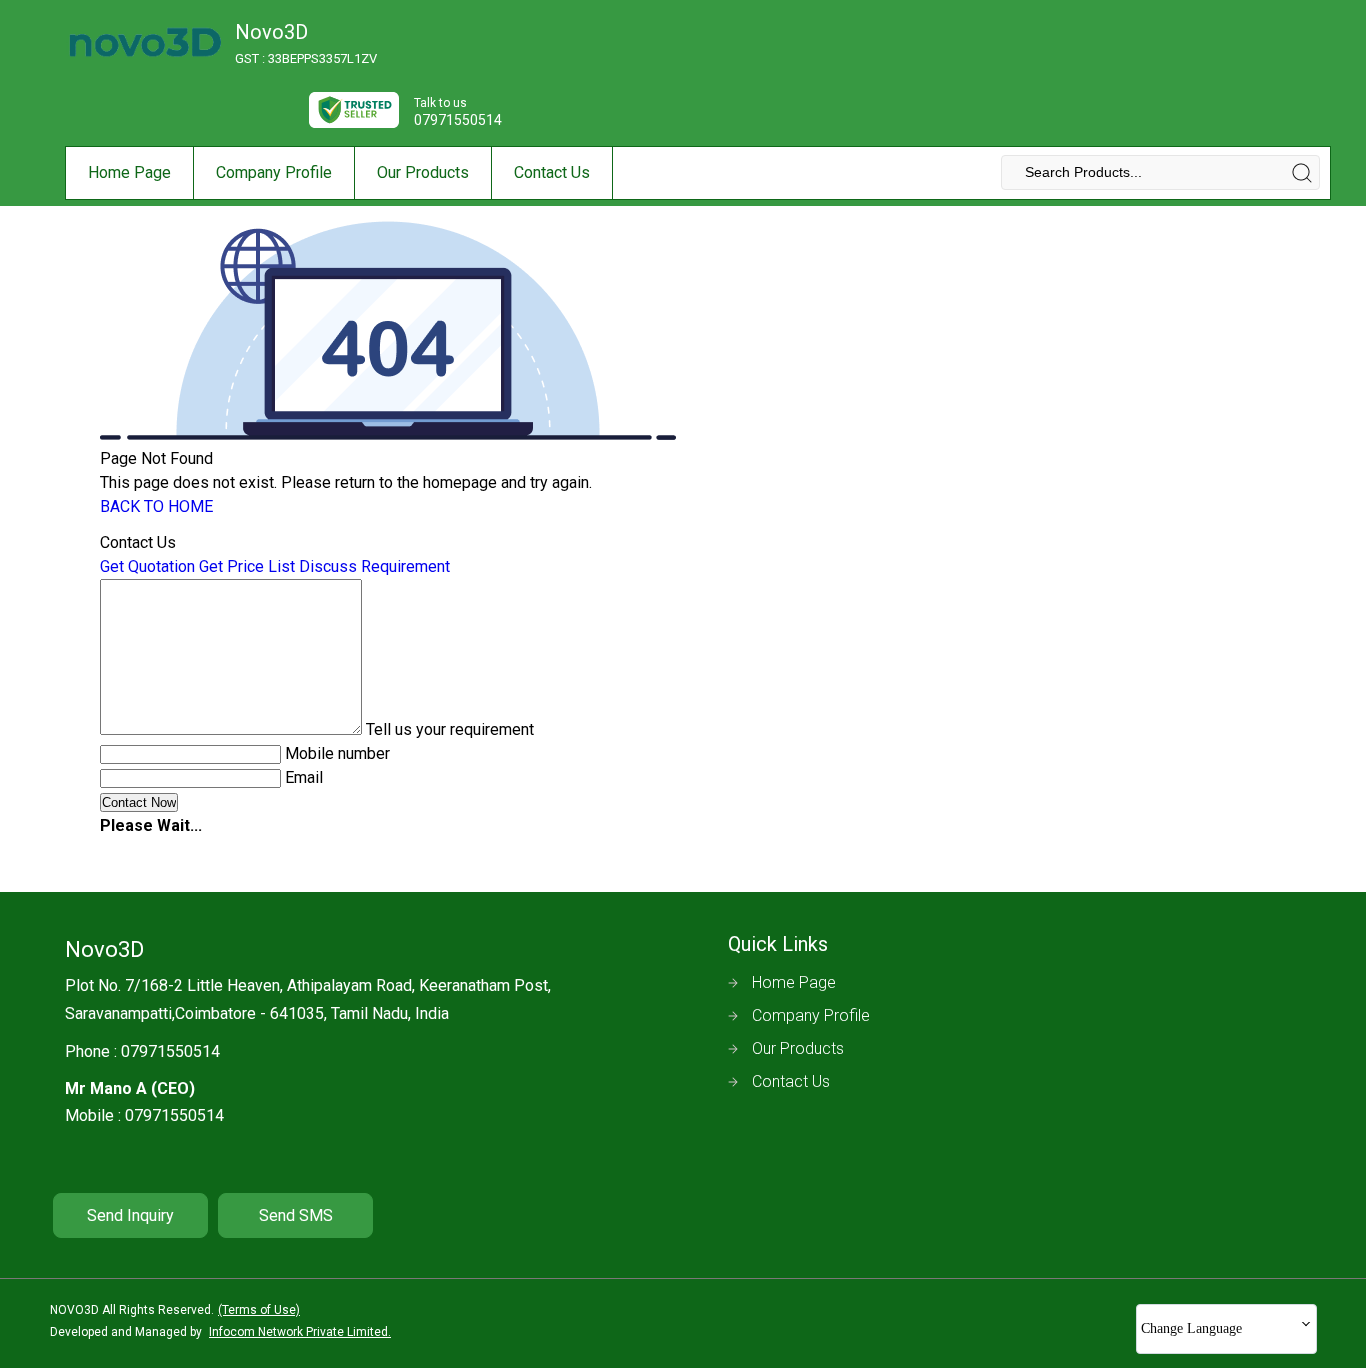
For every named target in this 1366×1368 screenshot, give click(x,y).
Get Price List (247, 566)
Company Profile (274, 172)
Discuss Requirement (374, 566)
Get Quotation (147, 566)
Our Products (423, 172)
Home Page (129, 172)
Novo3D (306, 43)
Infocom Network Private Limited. (300, 1332)
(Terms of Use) (259, 1310)
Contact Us (552, 172)
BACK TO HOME (156, 506)
